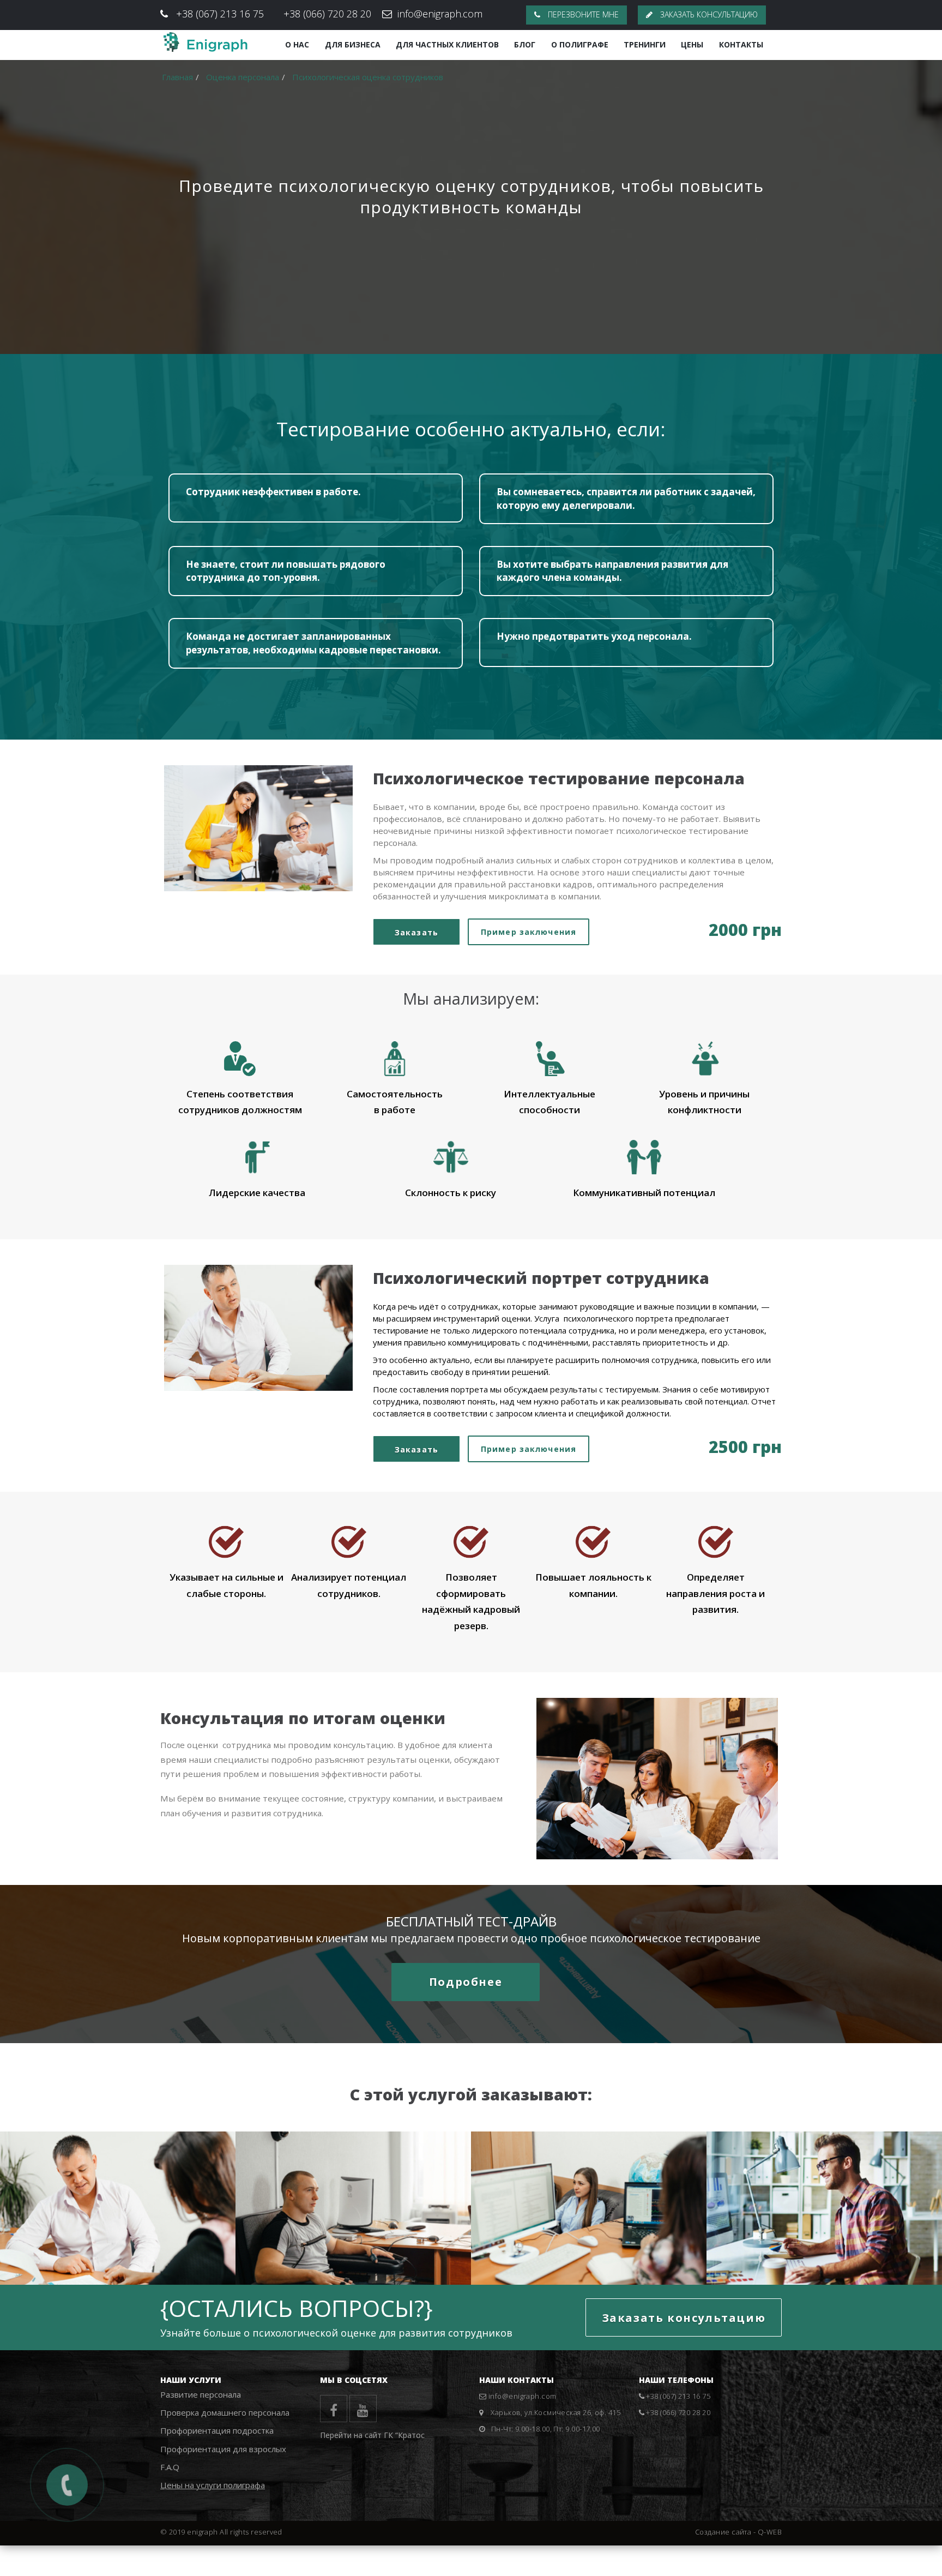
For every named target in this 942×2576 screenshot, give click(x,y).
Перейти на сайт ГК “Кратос (372, 2435)
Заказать (416, 932)
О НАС (297, 44)
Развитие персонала (201, 2394)
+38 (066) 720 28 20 (327, 14)
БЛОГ (525, 44)
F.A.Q (170, 2467)
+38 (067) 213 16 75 (220, 14)
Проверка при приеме (313, 2248)
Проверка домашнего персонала (225, 2412)
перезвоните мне (582, 14)
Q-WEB (770, 2532)
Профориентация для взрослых (816, 2240)
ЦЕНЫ (692, 44)
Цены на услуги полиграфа (213, 2485)
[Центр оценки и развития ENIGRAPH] (205, 42)
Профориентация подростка (217, 2430)
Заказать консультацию (708, 14)
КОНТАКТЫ (741, 44)
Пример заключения (529, 932)
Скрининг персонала (547, 2248)
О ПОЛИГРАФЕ (580, 44)
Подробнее (466, 1982)
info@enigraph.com (440, 14)
